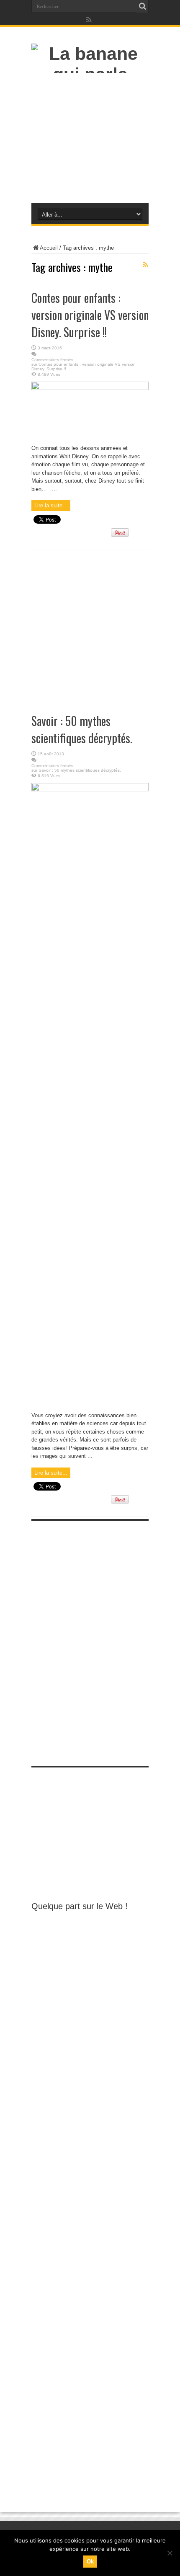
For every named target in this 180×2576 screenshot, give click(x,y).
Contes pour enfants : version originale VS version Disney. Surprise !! (90, 315)
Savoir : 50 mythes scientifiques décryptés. (82, 729)
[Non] (170, 2553)
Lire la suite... (51, 505)
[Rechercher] (142, 6)
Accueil (49, 248)
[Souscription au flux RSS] (145, 265)
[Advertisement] (90, 140)
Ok (90, 2562)
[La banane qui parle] (90, 74)
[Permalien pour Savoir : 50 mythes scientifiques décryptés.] (90, 789)
